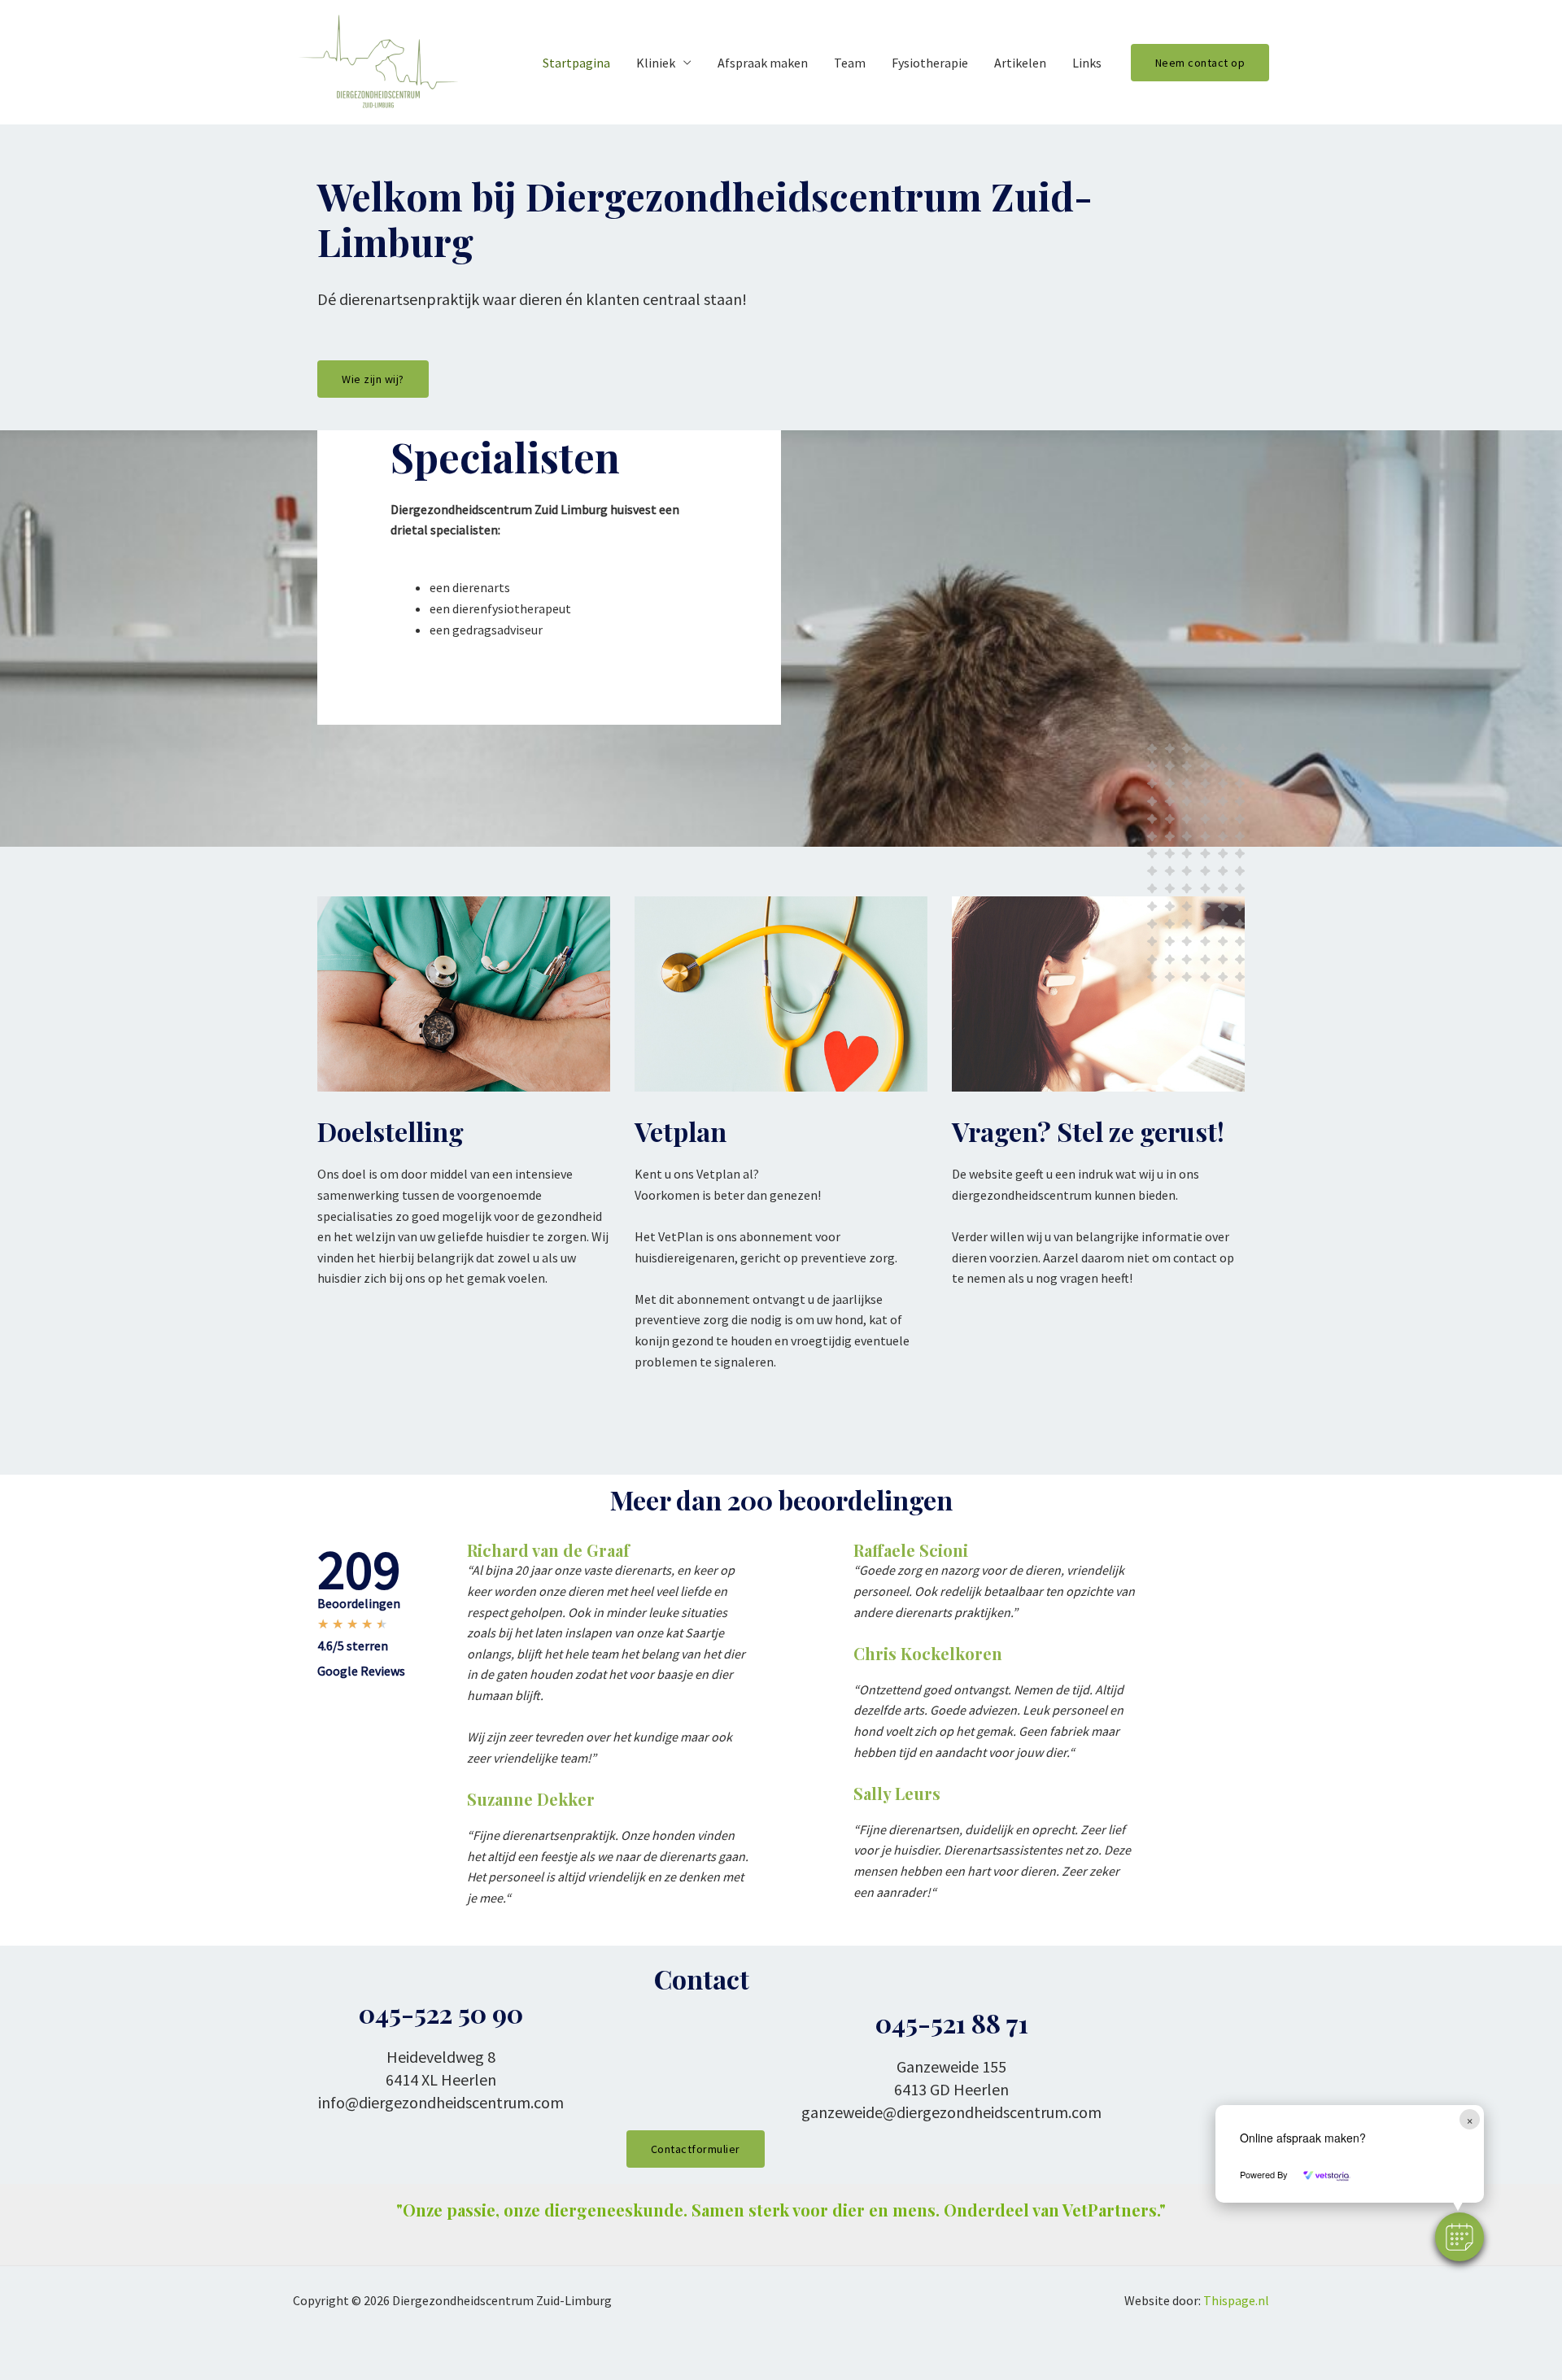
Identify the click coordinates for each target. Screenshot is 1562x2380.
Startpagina (576, 63)
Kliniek (656, 63)
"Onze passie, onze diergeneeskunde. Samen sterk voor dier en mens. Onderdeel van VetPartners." (781, 2210)
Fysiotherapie (930, 63)
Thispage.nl (1236, 2300)
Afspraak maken (763, 63)
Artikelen (1020, 63)
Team (850, 63)
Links (1087, 63)
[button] (1459, 2237)
